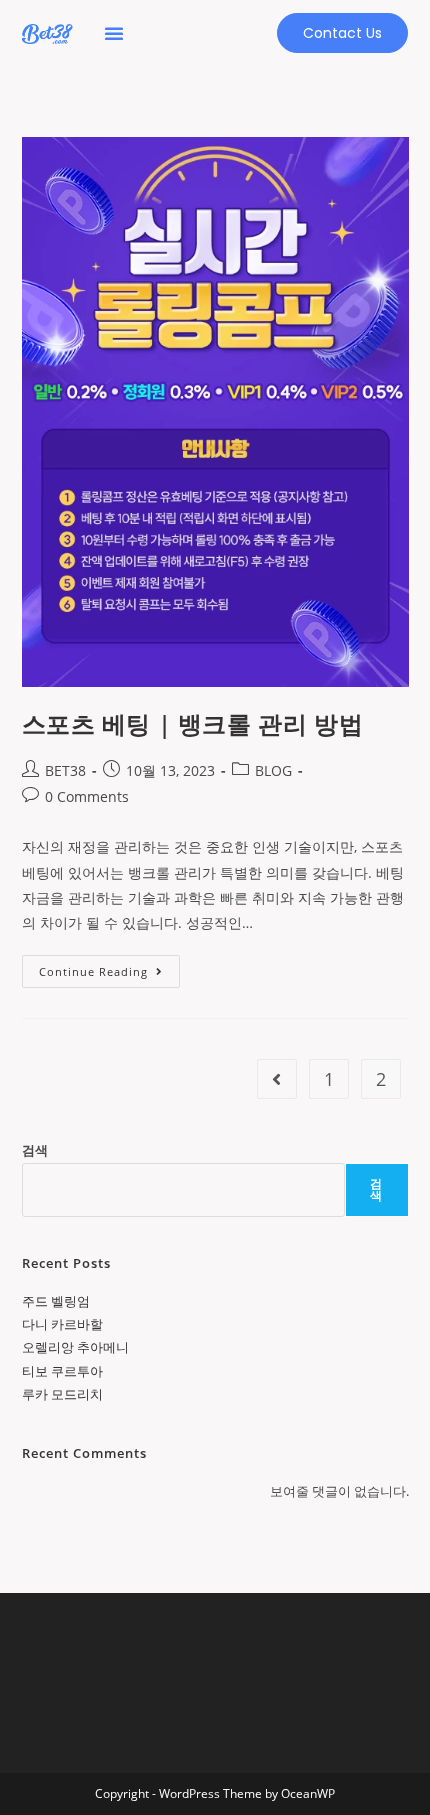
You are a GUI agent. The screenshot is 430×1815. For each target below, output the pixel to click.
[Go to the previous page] (277, 1079)
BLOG (273, 770)
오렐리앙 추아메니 (75, 1347)
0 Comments (87, 796)
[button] (114, 33)
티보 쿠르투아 (62, 1371)
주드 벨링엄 (56, 1301)
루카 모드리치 (62, 1394)
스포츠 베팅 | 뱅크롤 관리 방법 (193, 723)
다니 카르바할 (62, 1324)
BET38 (65, 770)
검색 (35, 1150)
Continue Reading (100, 967)
